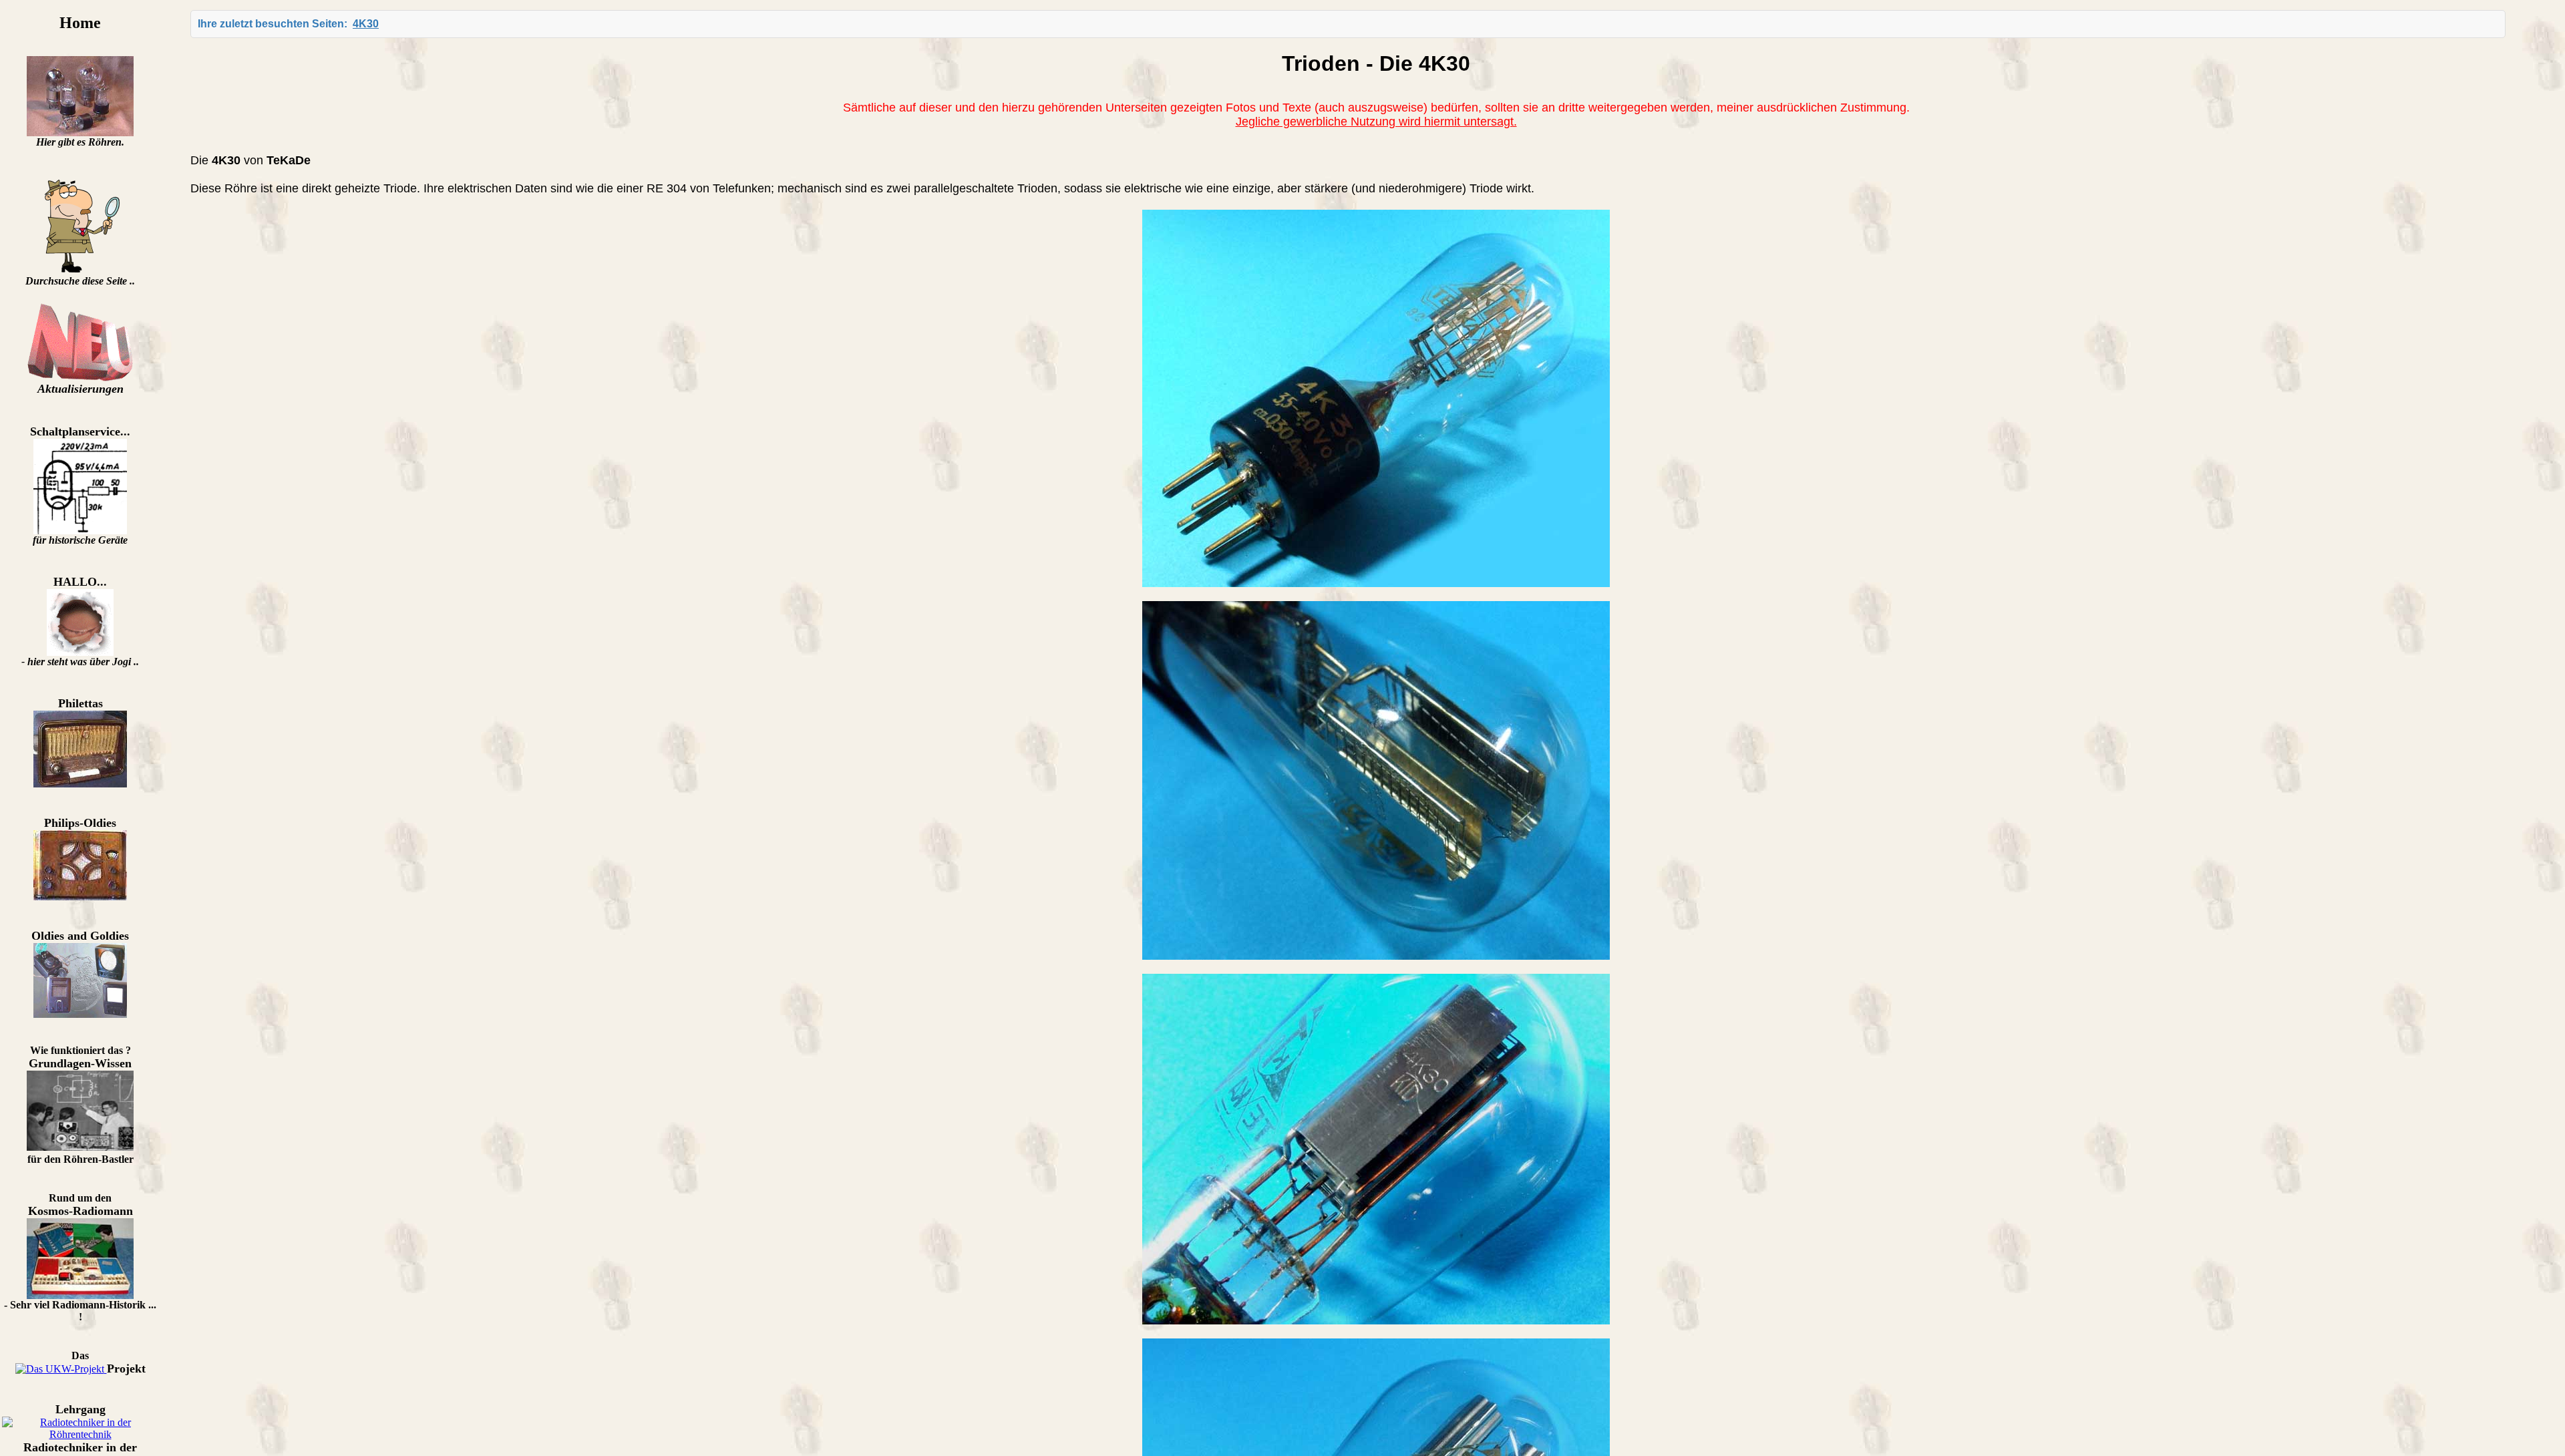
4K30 (366, 24)
